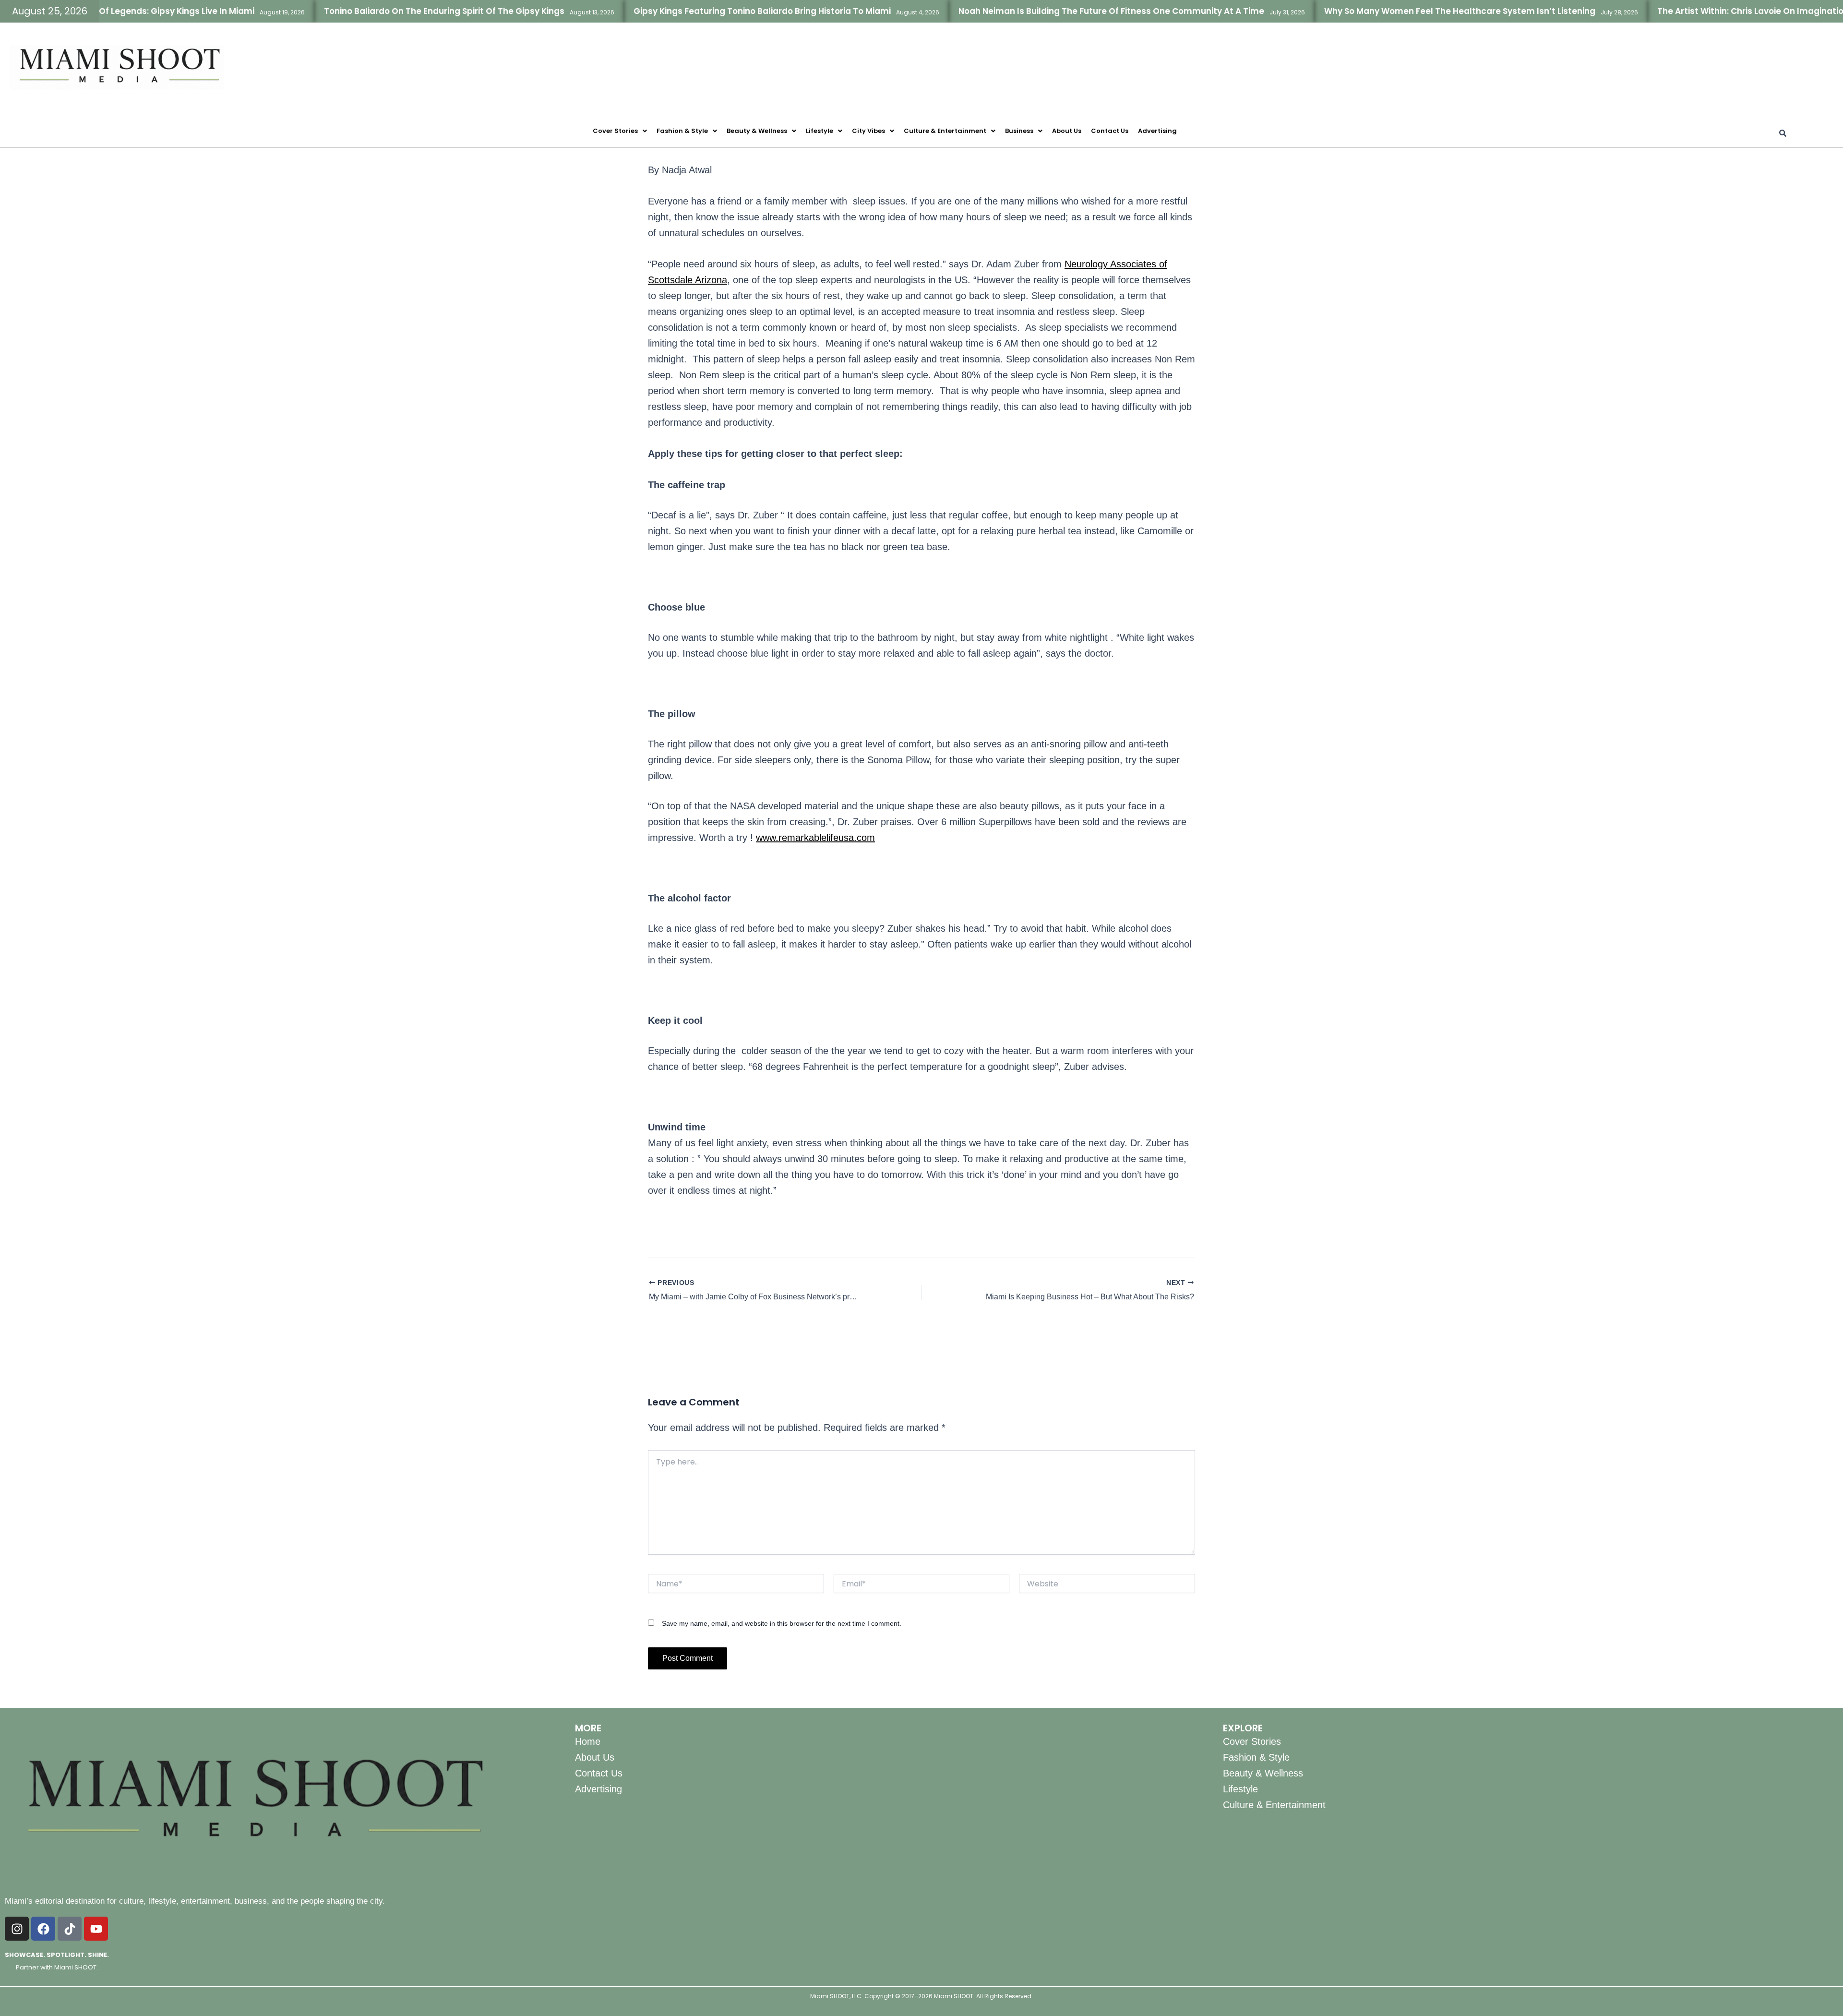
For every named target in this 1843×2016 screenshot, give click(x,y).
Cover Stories (615, 131)
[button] (620, 131)
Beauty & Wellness (757, 131)
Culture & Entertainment (945, 131)
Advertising (1157, 131)
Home (588, 1741)
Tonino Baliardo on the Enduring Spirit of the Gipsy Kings (366, 11)
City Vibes (868, 131)
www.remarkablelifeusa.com (815, 838)
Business (1019, 131)
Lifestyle (820, 131)
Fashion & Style (682, 131)
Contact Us (1110, 131)
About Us (1067, 131)
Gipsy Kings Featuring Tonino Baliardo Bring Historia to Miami (684, 11)
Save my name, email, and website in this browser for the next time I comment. (782, 1623)
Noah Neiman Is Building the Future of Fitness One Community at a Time (1034, 11)
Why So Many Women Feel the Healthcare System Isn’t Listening (1382, 11)
